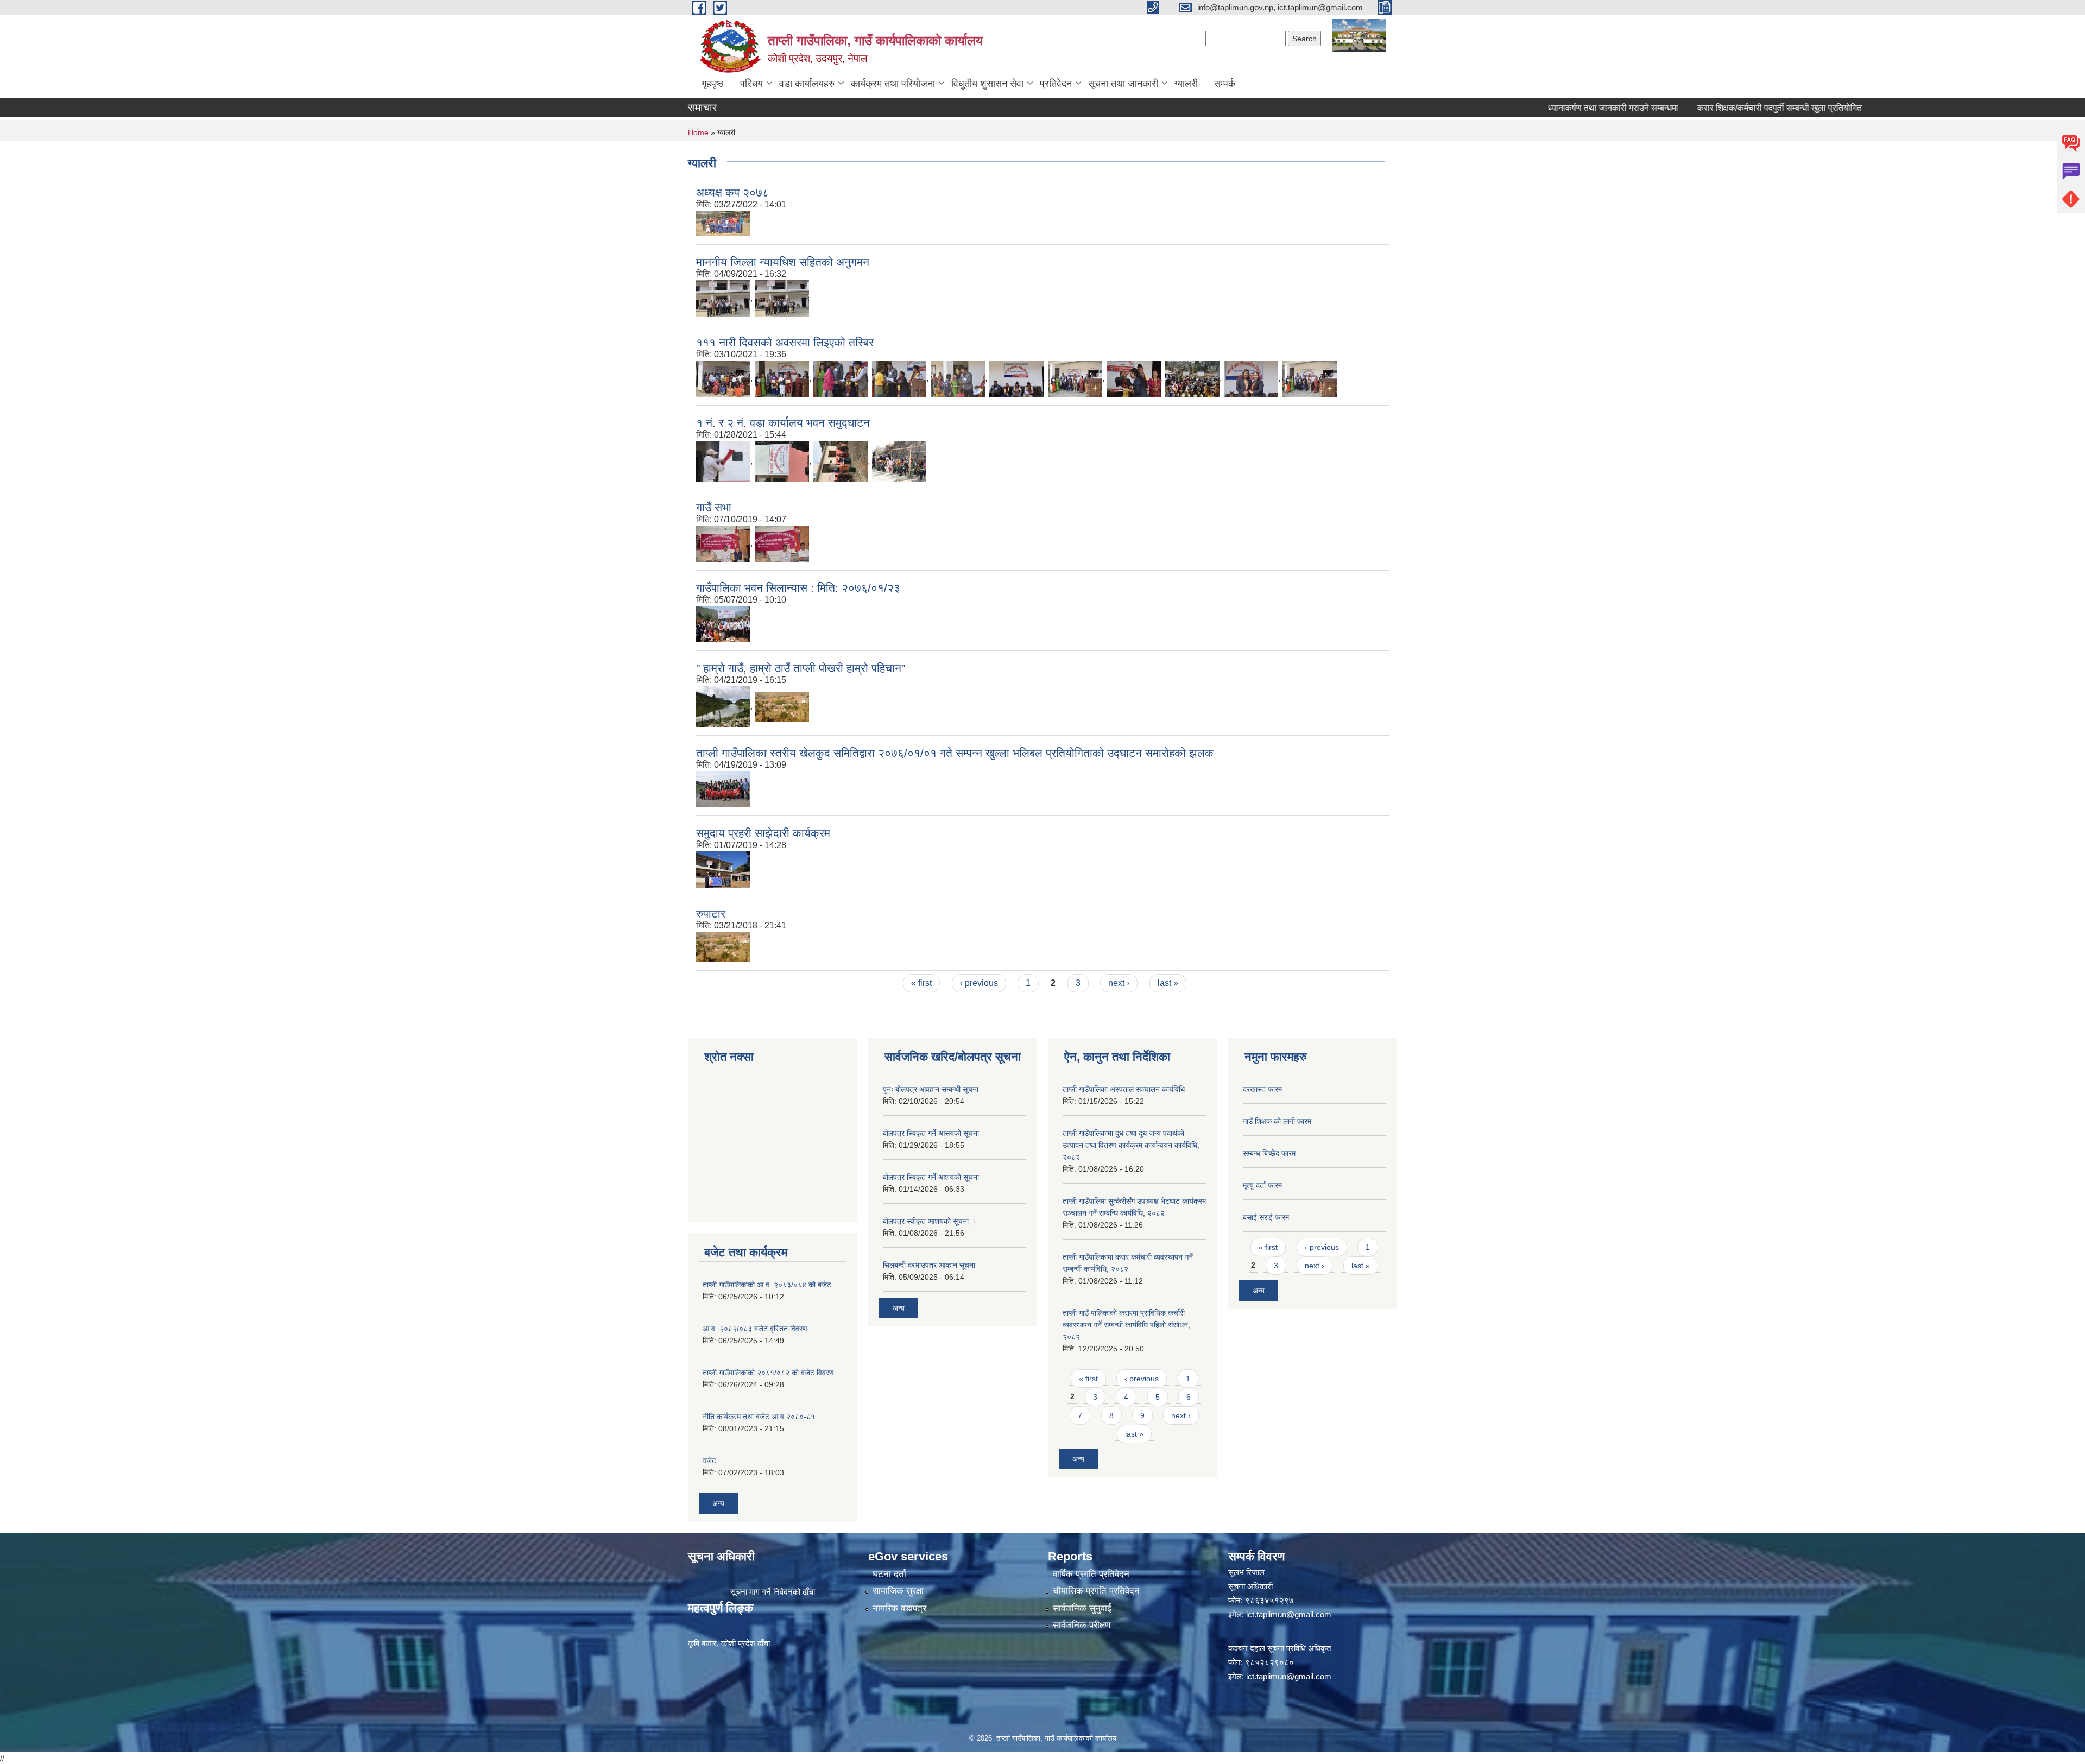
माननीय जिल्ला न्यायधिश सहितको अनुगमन (783, 262)
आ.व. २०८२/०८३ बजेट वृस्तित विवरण (755, 1329)
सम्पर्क (1225, 84)
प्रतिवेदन (1056, 84)
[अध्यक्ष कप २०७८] (723, 223)
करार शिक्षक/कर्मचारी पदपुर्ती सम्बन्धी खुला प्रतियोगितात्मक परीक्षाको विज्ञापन (1761, 108)
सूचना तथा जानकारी (1123, 84)
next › (1119, 983)
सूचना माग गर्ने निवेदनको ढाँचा (773, 1592)
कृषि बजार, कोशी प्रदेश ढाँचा (729, 1643)
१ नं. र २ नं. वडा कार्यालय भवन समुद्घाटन (783, 423)
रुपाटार (711, 913)
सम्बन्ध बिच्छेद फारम (1269, 1153)
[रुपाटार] (782, 706)
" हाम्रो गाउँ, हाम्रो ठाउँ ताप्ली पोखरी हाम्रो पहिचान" (801, 668)
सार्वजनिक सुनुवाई (1082, 1608)
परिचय (751, 84)
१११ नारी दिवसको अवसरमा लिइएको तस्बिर (785, 342)
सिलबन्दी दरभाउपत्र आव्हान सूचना (929, 1265)
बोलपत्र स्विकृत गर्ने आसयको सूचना (931, 1133)
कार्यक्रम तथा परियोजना (893, 84)
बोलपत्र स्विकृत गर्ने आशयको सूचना (931, 1177)
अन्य (718, 1503)
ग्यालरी (1186, 84)
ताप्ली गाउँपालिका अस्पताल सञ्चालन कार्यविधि (1124, 1089)
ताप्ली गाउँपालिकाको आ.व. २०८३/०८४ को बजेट (767, 1285)
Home (698, 132)
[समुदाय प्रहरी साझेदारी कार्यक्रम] (723, 869)
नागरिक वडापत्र (899, 1608)
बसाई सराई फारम (1266, 1217)
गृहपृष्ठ (713, 84)
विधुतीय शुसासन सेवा (987, 84)
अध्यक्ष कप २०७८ (732, 192)
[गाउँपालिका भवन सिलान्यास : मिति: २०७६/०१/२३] (723, 624)
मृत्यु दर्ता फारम (1262, 1185)
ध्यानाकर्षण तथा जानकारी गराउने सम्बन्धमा (1559, 108)
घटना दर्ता (889, 1574)
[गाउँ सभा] (782, 543)
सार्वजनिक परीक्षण (1082, 1625)
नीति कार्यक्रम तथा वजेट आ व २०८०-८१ (759, 1417)
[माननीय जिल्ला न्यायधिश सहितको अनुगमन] (723, 298)
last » (1168, 983)
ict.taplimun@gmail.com (1289, 1614)
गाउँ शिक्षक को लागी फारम (1277, 1121)
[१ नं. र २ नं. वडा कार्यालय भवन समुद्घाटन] (723, 461)
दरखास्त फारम (1262, 1089)
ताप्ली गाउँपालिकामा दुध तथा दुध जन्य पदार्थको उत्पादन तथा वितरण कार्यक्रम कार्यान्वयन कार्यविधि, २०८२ (1131, 1145)
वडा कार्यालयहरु (807, 84)
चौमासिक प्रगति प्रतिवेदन (1096, 1591)
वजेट (709, 1460)
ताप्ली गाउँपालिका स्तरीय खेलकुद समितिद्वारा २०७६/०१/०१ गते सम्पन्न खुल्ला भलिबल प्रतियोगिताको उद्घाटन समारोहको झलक (955, 753)
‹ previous (979, 983)
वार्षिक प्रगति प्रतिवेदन (1091, 1574)
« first (921, 983)
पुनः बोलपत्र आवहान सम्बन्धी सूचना (931, 1089)
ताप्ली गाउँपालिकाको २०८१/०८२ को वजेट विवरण (768, 1373)
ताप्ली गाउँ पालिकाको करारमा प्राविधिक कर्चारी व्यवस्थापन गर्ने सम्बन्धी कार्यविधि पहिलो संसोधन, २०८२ (1126, 1325)
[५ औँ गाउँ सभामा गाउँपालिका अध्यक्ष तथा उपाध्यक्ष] (723, 543)
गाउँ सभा (714, 507)
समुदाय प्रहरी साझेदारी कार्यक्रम (763, 833)
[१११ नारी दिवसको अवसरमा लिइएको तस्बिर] (723, 378)
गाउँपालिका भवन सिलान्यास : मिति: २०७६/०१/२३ (798, 588)
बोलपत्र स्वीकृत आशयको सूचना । (929, 1221)
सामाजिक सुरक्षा (898, 1591)
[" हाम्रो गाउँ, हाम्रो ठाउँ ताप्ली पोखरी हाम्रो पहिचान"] (723, 706)
